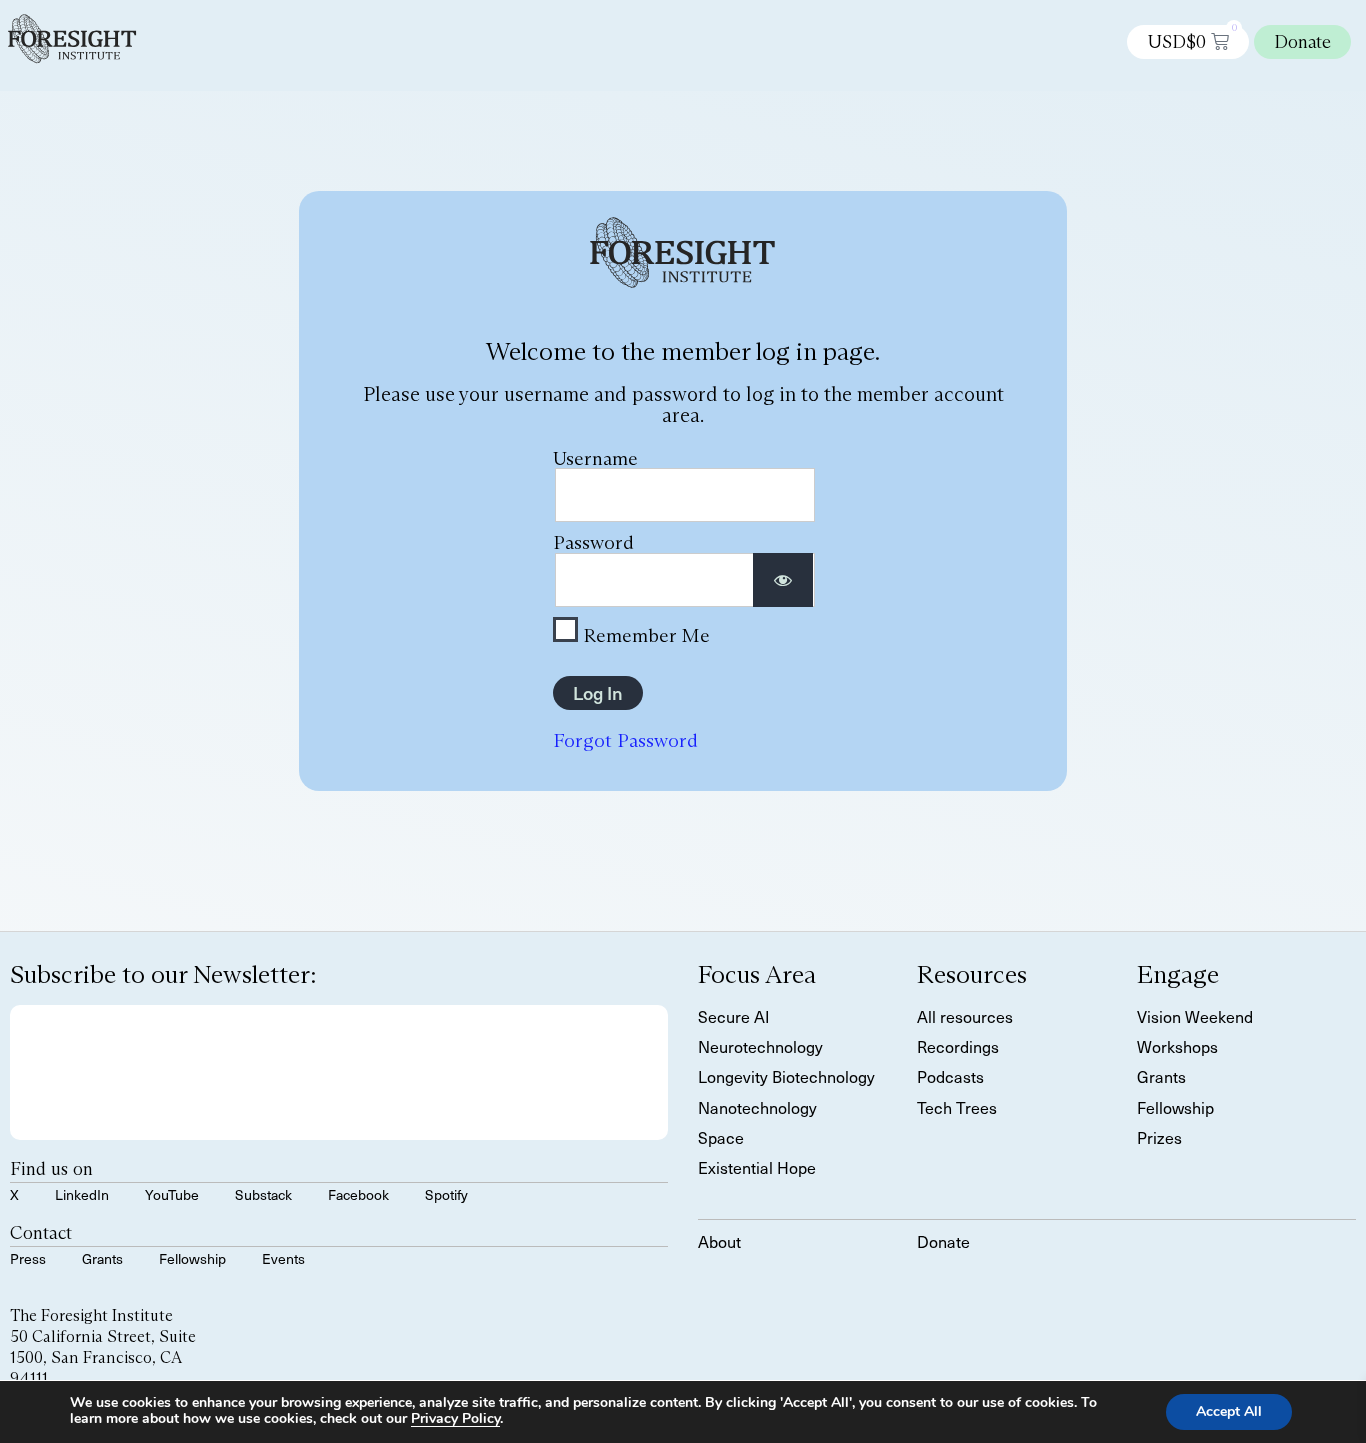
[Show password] (783, 580)
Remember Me (644, 634)
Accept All (1229, 1411)
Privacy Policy (455, 1418)
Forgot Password (625, 740)
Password (593, 542)
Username (595, 458)
